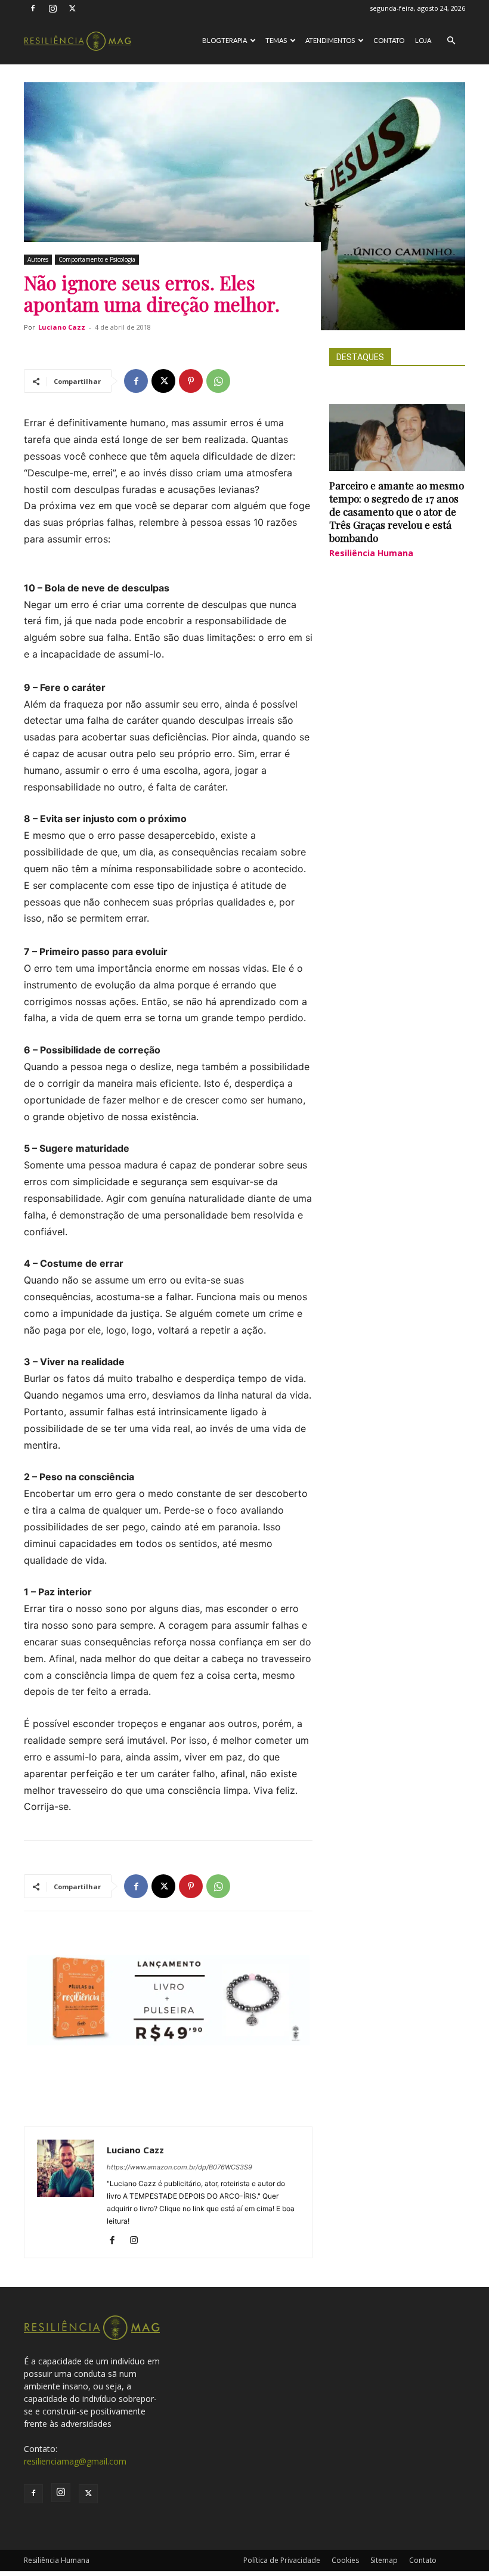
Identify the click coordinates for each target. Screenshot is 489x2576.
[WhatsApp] (218, 381)
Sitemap (384, 2560)
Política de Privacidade (282, 2560)
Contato (389, 40)
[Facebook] (33, 8)
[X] (72, 8)
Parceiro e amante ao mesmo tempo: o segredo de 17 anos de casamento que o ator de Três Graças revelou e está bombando (397, 512)
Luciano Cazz (62, 327)
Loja (423, 40)
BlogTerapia (225, 40)
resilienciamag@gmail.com (75, 2461)
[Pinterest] (191, 381)
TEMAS (276, 40)
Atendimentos (330, 40)
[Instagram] (52, 8)
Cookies (345, 2560)
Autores (38, 259)
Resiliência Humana (371, 553)
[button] (451, 41)
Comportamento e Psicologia (97, 259)
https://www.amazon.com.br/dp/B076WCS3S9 (179, 2167)
